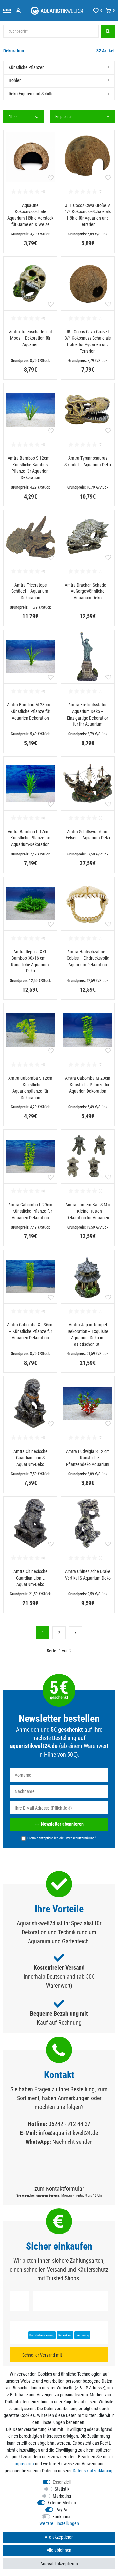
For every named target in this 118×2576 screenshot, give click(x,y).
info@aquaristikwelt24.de (68, 2133)
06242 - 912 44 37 (69, 2124)
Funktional (62, 2517)
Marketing (62, 2496)
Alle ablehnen (59, 2550)
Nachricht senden (73, 2142)
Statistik (62, 2489)
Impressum (24, 2464)
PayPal (62, 2510)
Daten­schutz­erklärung (93, 2471)
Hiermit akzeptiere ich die (62, 1838)
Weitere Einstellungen (59, 2523)
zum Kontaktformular (59, 2189)
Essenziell (62, 2482)
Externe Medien (62, 2503)
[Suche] (108, 31)
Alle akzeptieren (59, 2537)
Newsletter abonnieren (62, 1824)
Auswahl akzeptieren (59, 2564)
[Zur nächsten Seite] (75, 1633)
